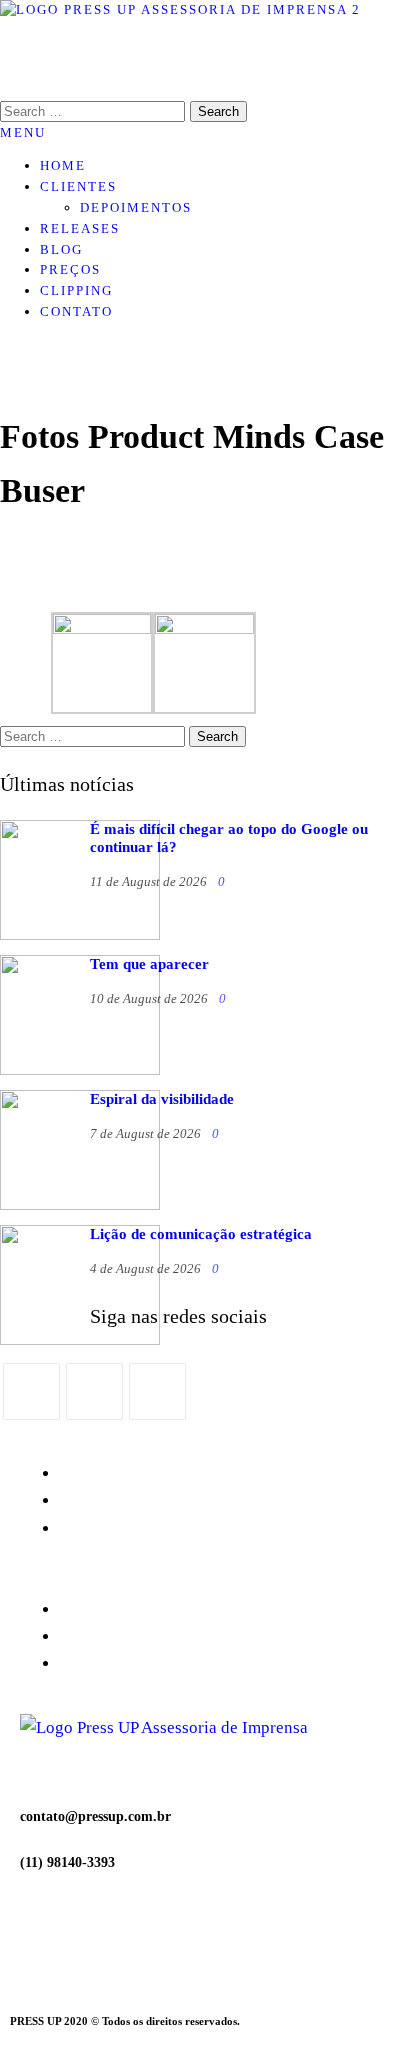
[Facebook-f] (99, 1942)
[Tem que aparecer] (80, 1070)
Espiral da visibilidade (162, 1099)
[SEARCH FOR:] (95, 111)
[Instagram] (94, 1391)
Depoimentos (136, 207)
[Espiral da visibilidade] (80, 1205)
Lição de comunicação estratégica (201, 1234)
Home (63, 165)
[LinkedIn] (157, 1391)
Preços (70, 269)
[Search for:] (94, 736)
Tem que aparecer (149, 964)
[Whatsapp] (153, 1942)
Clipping (76, 290)
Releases (80, 228)
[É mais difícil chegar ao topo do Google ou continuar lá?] (80, 935)
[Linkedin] (207, 1942)
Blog (61, 249)
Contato (76, 311)
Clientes (78, 186)
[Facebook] (31, 1391)
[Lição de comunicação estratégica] (80, 1340)
